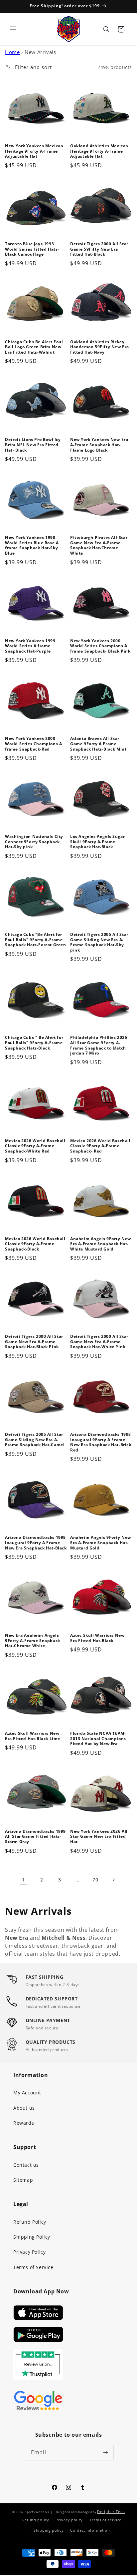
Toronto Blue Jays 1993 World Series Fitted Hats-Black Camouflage (32, 249)
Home (12, 52)
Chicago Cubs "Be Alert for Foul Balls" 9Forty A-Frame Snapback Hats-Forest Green (36, 940)
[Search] (106, 29)
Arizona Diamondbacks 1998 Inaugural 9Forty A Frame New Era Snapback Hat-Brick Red (101, 1442)
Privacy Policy (29, 2252)
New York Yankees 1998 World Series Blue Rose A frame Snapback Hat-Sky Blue (32, 545)
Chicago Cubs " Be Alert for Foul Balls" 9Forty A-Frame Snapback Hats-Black (34, 1043)
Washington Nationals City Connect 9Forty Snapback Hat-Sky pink (34, 842)
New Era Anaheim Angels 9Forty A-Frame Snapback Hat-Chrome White (33, 1641)
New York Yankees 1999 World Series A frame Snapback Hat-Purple (30, 646)
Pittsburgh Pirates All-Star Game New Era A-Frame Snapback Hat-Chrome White (99, 545)
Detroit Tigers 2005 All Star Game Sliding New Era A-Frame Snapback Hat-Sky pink (99, 942)
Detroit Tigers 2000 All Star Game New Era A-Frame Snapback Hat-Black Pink (34, 1342)
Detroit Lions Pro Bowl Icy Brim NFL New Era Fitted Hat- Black (33, 445)
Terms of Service (33, 2267)
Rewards (24, 2123)
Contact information (90, 2530)
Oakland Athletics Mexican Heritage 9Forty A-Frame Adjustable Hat (99, 151)
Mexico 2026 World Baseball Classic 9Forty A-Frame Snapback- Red (100, 1146)
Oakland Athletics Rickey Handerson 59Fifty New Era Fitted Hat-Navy (100, 347)
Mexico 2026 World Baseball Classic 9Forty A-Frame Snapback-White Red (35, 1146)
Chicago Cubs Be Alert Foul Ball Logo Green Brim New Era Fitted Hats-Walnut (34, 347)
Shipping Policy (32, 2237)
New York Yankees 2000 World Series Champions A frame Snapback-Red (33, 744)
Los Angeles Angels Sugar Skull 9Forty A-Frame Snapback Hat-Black (97, 842)
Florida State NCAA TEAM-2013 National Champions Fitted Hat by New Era (98, 1739)
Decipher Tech (111, 2512)
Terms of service (105, 2520)
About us (24, 2108)
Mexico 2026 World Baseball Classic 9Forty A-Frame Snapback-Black (35, 1244)
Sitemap (23, 2180)
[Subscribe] (106, 2453)
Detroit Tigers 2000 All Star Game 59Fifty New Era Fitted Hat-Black (99, 249)
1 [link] (24, 1879)
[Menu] (13, 29)
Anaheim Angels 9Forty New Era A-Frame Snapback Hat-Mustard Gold (101, 1543)
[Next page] (113, 1880)
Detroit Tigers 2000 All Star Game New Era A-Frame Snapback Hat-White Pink (99, 1342)
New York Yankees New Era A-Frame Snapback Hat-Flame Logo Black (99, 445)
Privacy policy (69, 2520)
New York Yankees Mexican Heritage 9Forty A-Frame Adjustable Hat (34, 151)
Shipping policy (49, 2530)
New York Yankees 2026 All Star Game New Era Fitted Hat (99, 1837)
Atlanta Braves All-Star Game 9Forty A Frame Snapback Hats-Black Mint (98, 744)
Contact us (26, 2165)
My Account (27, 2093)
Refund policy (36, 2520)
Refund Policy (30, 2222)
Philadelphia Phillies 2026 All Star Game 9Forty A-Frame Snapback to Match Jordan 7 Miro (99, 1045)
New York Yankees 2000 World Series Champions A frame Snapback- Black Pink (100, 646)
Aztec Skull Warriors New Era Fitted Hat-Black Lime (33, 1736)
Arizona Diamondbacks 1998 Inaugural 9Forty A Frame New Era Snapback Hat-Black (36, 1543)
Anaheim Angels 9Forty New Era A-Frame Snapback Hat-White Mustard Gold (101, 1244)
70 (95, 1880)
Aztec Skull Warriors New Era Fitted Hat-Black (97, 1638)
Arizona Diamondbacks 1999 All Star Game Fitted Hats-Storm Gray (35, 1837)
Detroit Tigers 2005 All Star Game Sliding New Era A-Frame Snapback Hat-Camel (35, 1440)
